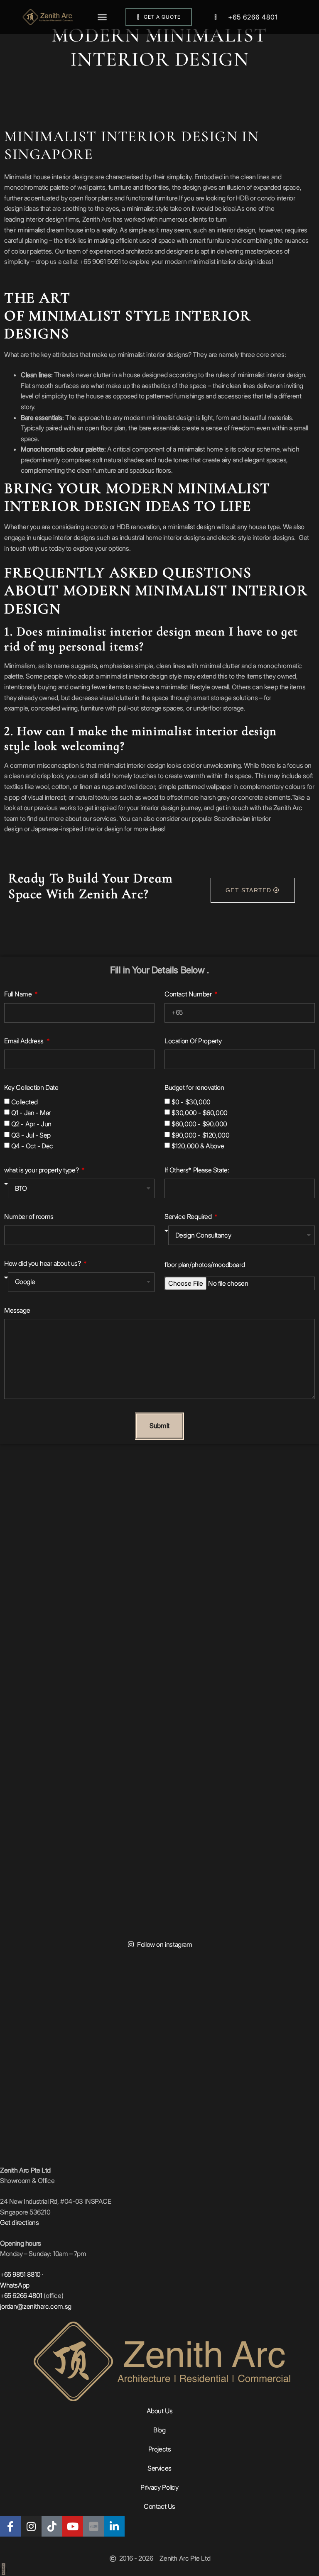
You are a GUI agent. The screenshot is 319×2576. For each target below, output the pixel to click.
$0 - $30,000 (191, 1102)
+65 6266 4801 (253, 17)
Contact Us (159, 2506)
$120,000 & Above (198, 1146)
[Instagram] (31, 2526)
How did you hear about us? (43, 1263)
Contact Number (189, 994)
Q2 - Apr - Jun (31, 1124)
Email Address (25, 1041)
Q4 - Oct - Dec (32, 1146)
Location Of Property (193, 1041)
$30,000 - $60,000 (200, 1113)
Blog (159, 2430)
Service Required (189, 1216)
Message (17, 1310)
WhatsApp (15, 2285)
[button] (102, 17)
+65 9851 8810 (20, 2274)
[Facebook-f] (10, 2526)
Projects (160, 2449)
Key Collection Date (31, 1087)
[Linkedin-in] (114, 2526)
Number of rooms (29, 1216)
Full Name (19, 994)
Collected (25, 1102)
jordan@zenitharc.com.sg (36, 2306)
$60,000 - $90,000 (199, 1124)
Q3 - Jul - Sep (31, 1135)
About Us (160, 2411)
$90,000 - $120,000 (201, 1135)
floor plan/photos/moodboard (205, 1265)
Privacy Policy (159, 2487)
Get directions (19, 2222)
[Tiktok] (52, 2526)
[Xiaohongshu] (93, 2526)
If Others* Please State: (197, 1170)
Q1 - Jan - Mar (31, 1113)
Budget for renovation (194, 1087)
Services (159, 2468)
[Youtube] (73, 2526)
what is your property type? (42, 1170)
